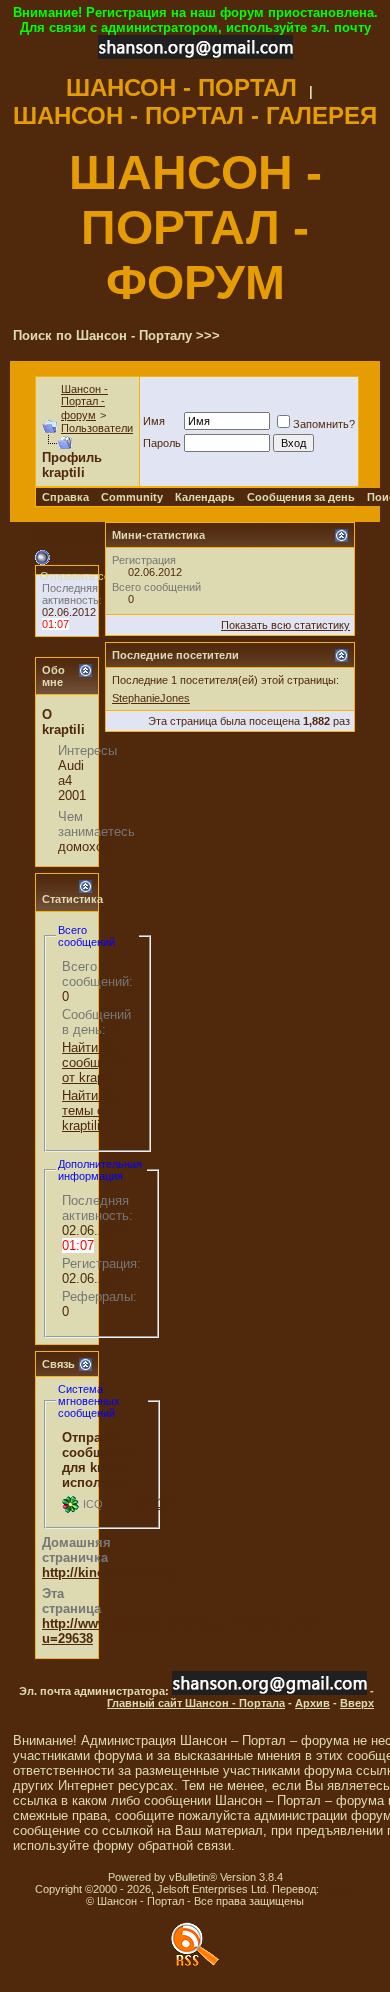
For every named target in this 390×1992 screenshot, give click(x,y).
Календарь (205, 497)
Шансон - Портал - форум (84, 402)
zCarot (338, 1889)
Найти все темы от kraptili (92, 1110)
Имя (154, 421)
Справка (65, 497)
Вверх (357, 1703)
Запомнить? (324, 424)
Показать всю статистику (285, 625)
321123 (157, 1503)
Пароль (162, 443)
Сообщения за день (301, 497)
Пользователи (97, 428)
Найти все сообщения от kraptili (95, 1062)
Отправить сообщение (97, 576)
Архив (312, 1703)
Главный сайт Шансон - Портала (196, 1703)
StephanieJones (151, 698)
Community (132, 497)
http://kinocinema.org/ (110, 1572)
